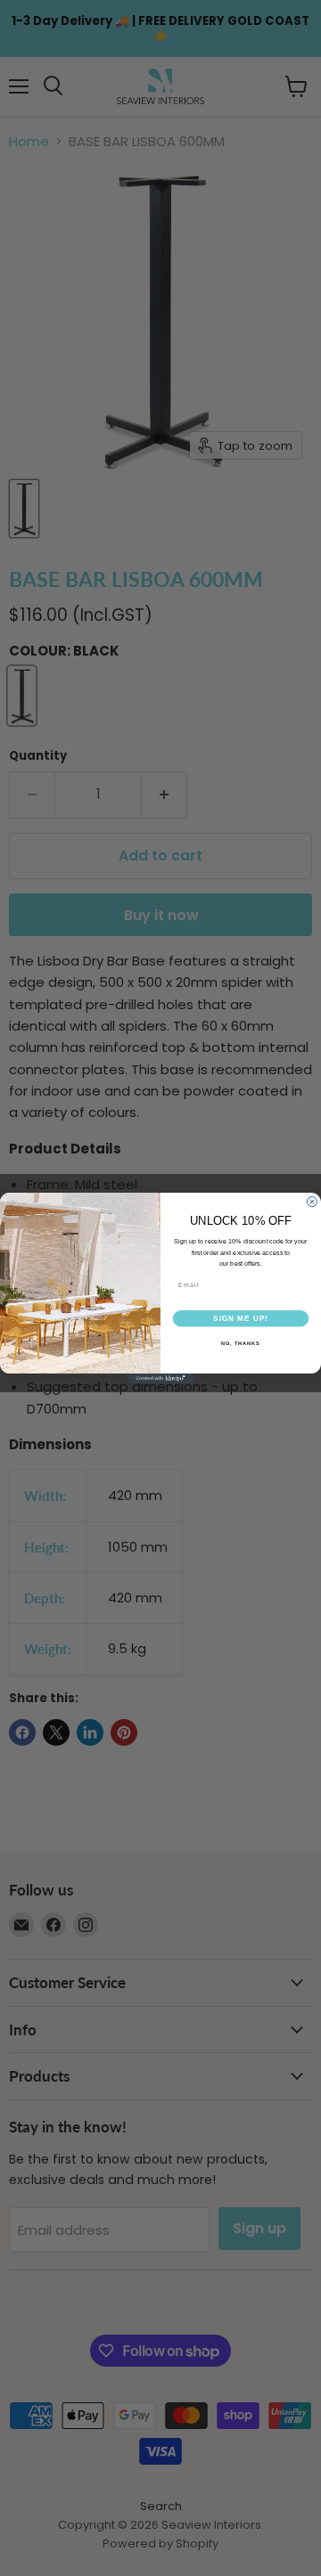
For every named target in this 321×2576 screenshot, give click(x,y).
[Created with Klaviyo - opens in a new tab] (160, 1378)
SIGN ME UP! (241, 1318)
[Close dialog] (312, 1202)
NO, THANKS (241, 1342)
